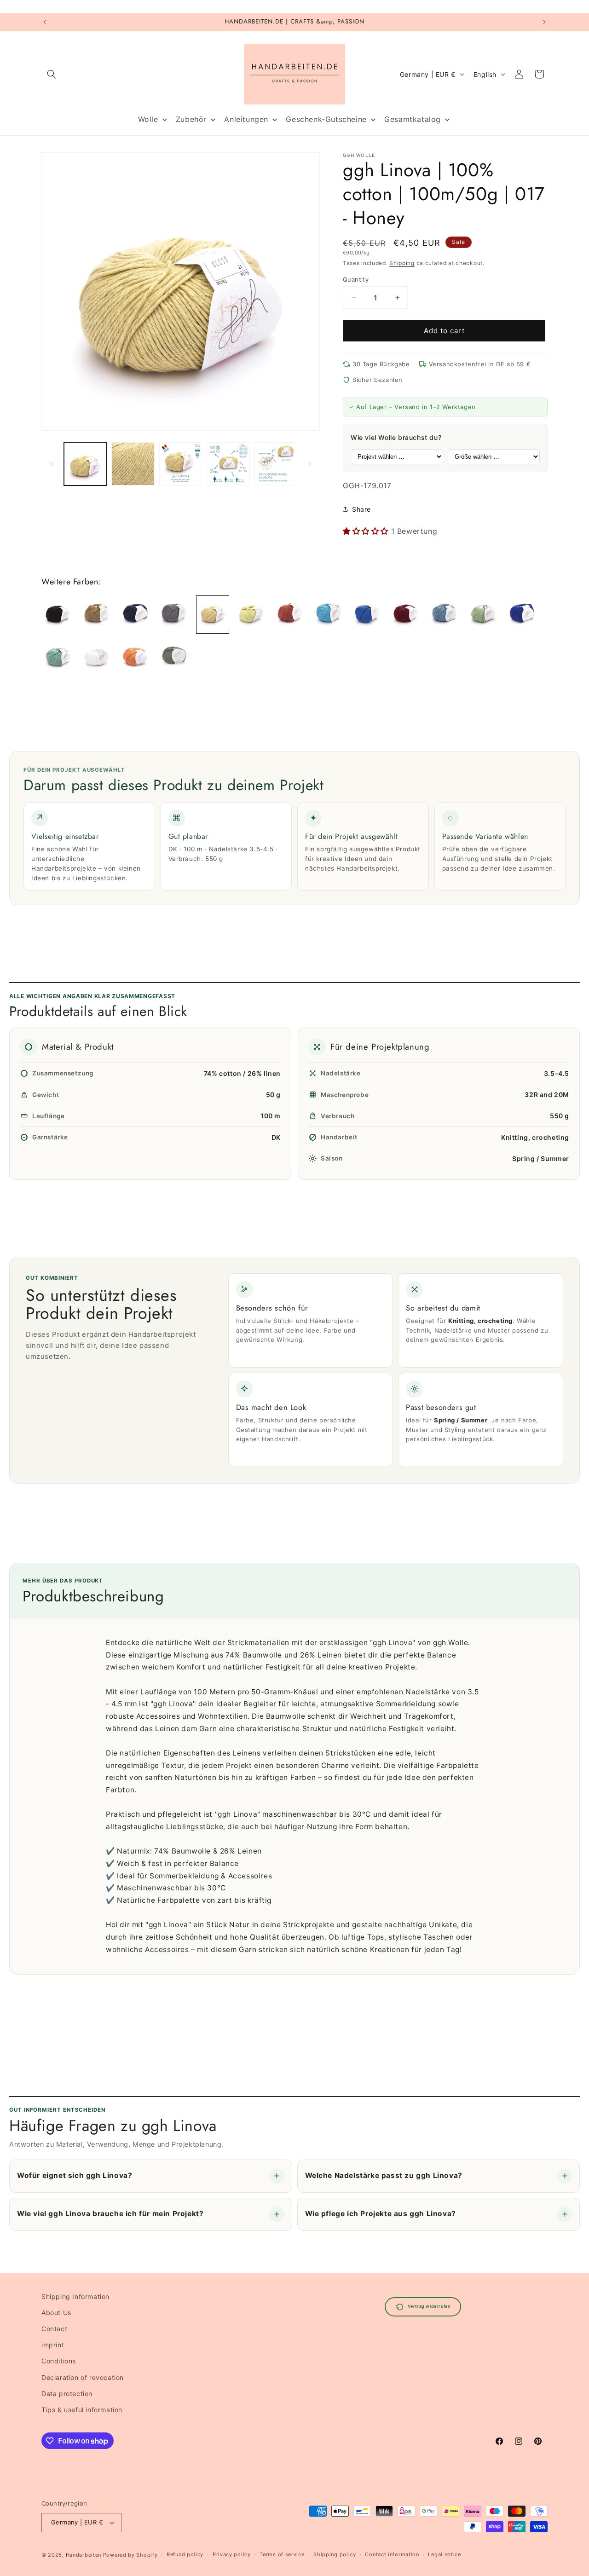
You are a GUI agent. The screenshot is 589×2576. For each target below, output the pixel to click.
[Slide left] (52, 464)
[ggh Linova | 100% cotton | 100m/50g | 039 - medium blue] (367, 615)
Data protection (67, 2394)
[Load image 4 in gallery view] (228, 464)
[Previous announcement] (45, 22)
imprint (53, 2345)
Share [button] (361, 509)
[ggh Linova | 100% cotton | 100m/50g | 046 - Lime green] (483, 615)
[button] (52, 74)
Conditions (59, 2361)
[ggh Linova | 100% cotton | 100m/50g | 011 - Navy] (135, 615)
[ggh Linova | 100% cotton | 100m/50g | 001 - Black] (58, 615)
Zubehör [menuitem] (191, 119)
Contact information (392, 2554)
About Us (56, 2313)
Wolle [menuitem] (148, 119)
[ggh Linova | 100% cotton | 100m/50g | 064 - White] (97, 658)
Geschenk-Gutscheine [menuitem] (326, 119)
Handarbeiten (84, 2555)
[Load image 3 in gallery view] (181, 464)
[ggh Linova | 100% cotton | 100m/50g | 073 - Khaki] (174, 658)
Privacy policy (232, 2554)
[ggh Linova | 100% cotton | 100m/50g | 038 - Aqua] (329, 615)
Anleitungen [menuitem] (246, 119)
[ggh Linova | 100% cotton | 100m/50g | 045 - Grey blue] (445, 615)
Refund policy (185, 2554)
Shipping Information (75, 2296)
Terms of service (282, 2554)
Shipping (402, 263)
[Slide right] (310, 464)
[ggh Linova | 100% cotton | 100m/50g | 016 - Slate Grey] (174, 615)
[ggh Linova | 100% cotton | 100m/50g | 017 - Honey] (213, 615)
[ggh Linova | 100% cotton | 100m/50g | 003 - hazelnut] (97, 615)
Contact (54, 2329)
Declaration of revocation (83, 2377)
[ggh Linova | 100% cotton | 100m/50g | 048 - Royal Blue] (522, 615)
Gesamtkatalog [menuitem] (413, 119)
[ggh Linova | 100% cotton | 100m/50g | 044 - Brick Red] (406, 615)
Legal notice (444, 2554)
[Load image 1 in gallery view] (85, 464)
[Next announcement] (544, 22)
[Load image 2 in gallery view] (133, 464)
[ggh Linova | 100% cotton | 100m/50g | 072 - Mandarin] (135, 658)
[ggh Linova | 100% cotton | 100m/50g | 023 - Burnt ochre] (290, 615)
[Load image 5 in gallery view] (276, 464)
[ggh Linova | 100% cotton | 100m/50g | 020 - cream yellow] (251, 615)
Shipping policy (335, 2554)
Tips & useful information (82, 2410)
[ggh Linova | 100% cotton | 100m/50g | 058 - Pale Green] (58, 658)
